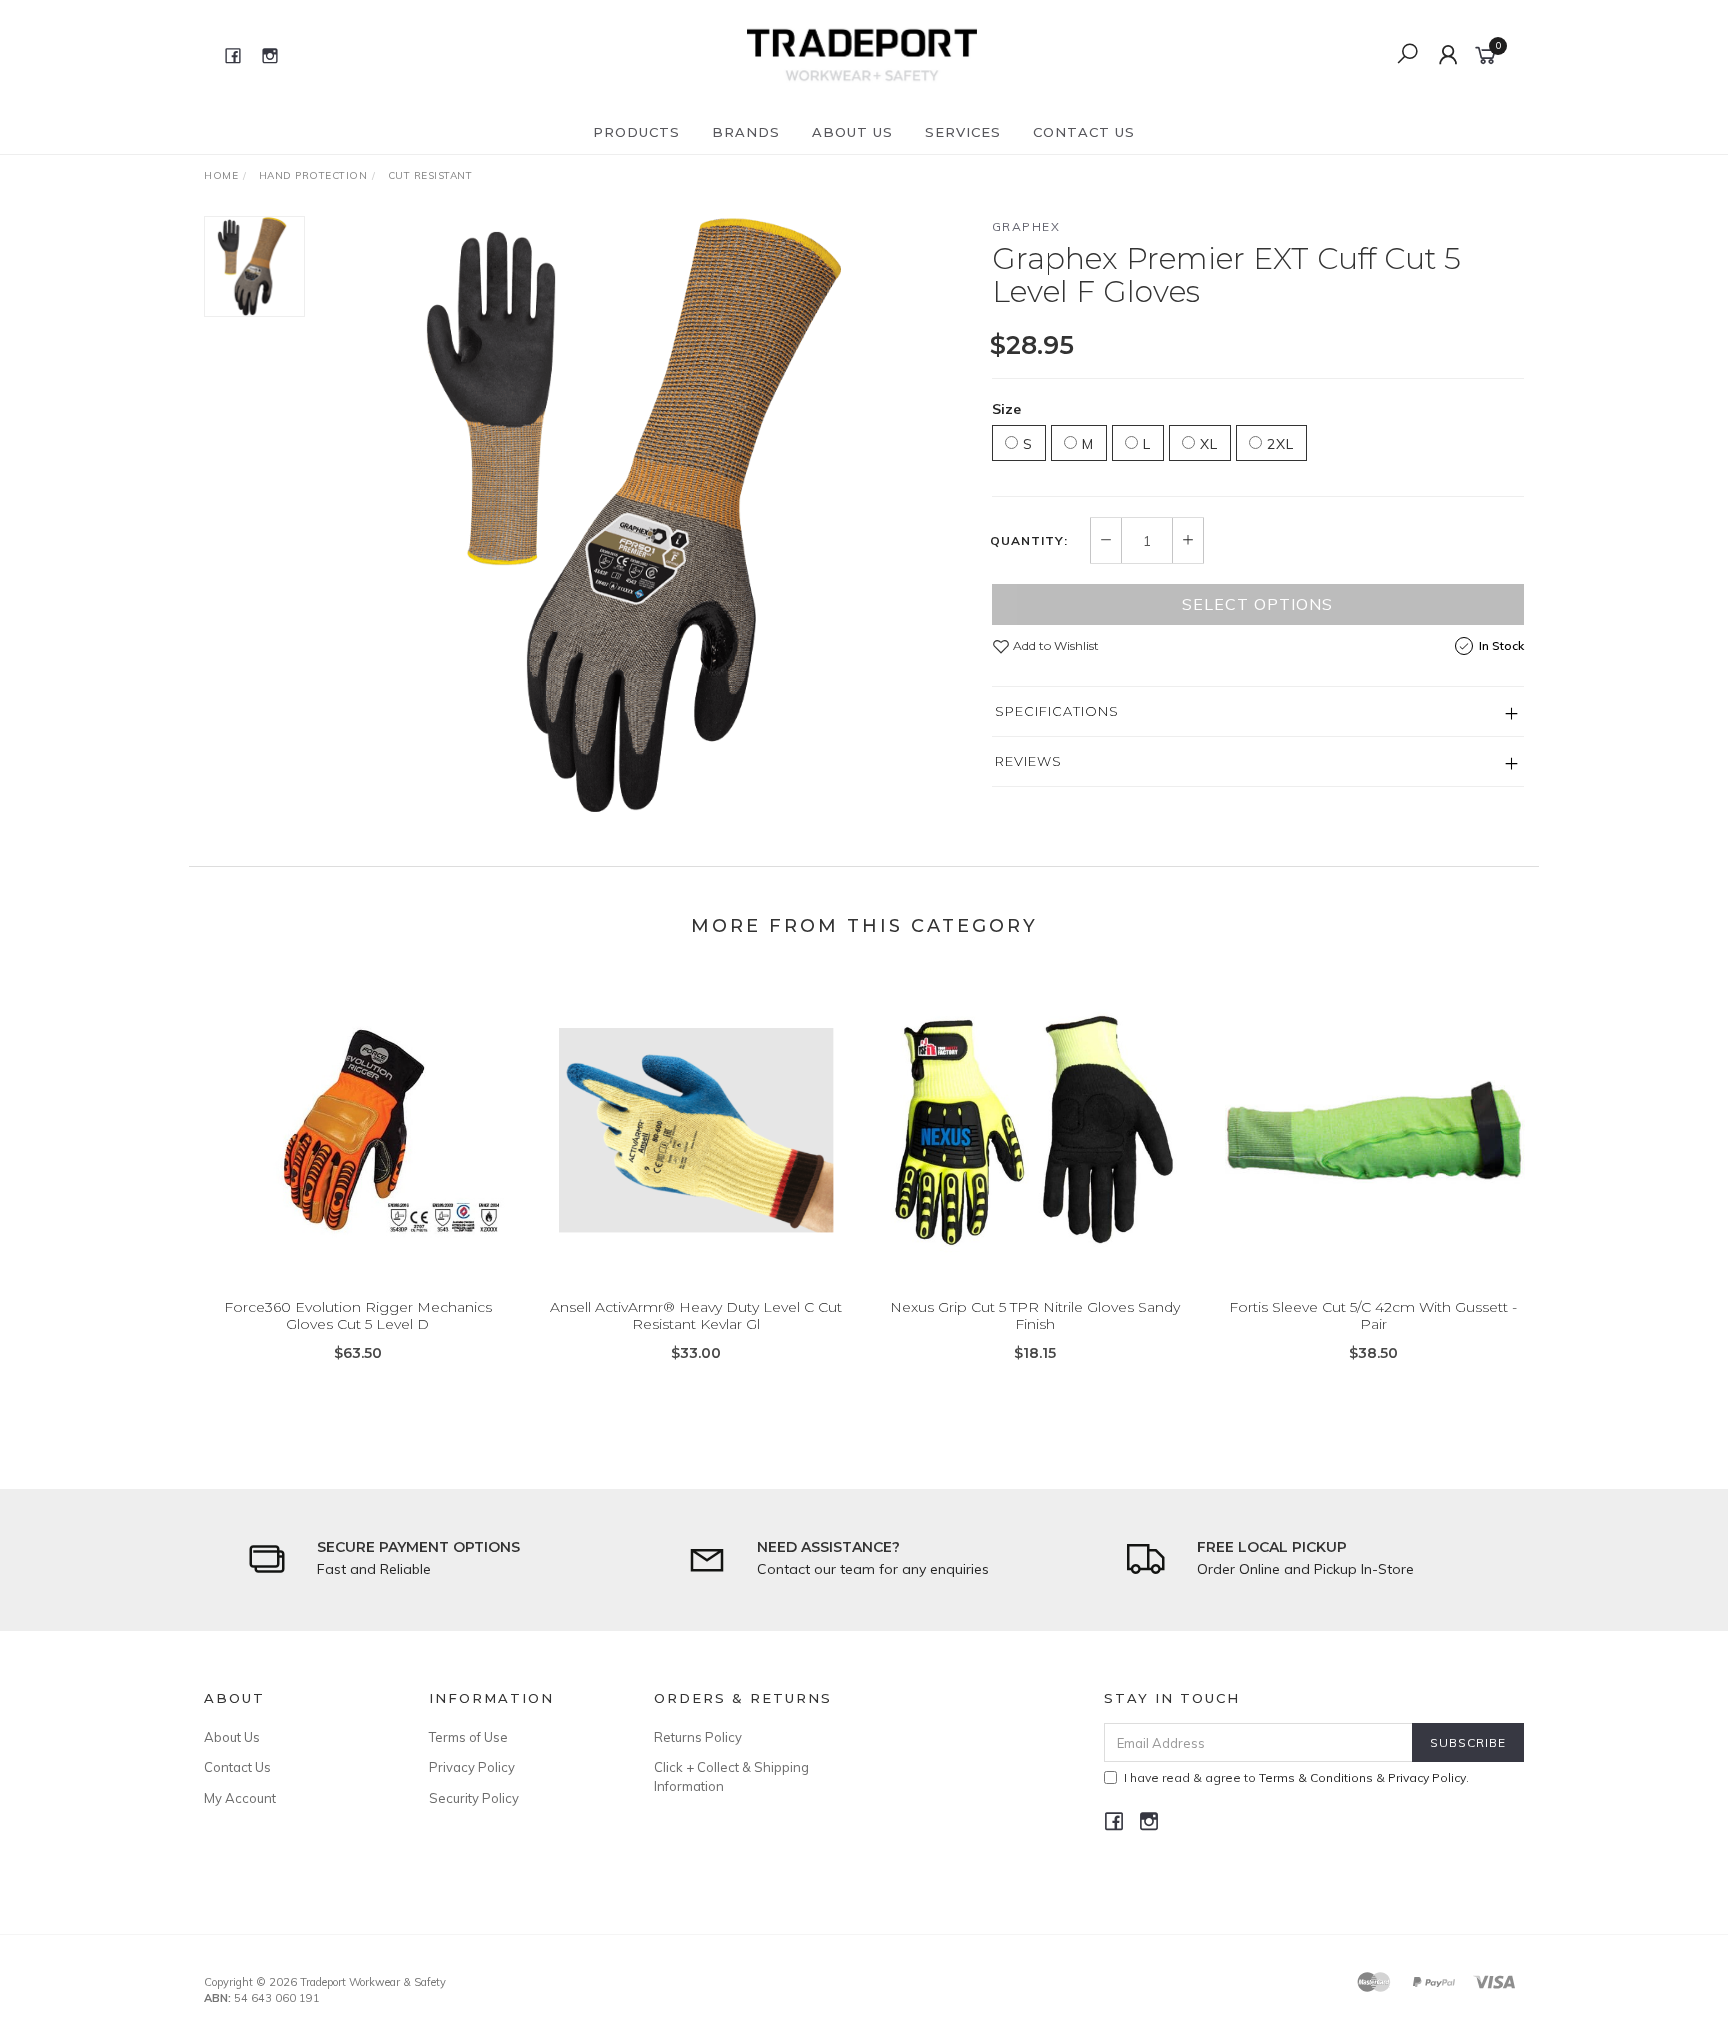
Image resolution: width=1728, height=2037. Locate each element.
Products (636, 132)
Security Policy (474, 1798)
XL (1206, 444)
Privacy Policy (472, 1767)
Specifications (1057, 711)
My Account (240, 1798)
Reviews (1028, 761)
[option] (648, 516)
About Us (852, 132)
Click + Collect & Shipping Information (731, 1776)
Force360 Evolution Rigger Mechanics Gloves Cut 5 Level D (358, 1315)
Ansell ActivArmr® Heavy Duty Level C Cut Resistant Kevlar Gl (696, 1315)
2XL (1278, 444)
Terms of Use (468, 1737)
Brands (746, 132)
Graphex (1026, 226)
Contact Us (1084, 132)
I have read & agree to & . (1296, 1777)
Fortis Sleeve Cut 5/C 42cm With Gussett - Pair (1373, 1315)
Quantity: (1029, 541)
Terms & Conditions (1316, 1777)
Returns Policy (698, 1737)
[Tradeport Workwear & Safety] (861, 54)
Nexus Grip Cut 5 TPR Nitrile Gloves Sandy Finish (1035, 1315)
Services (963, 132)
